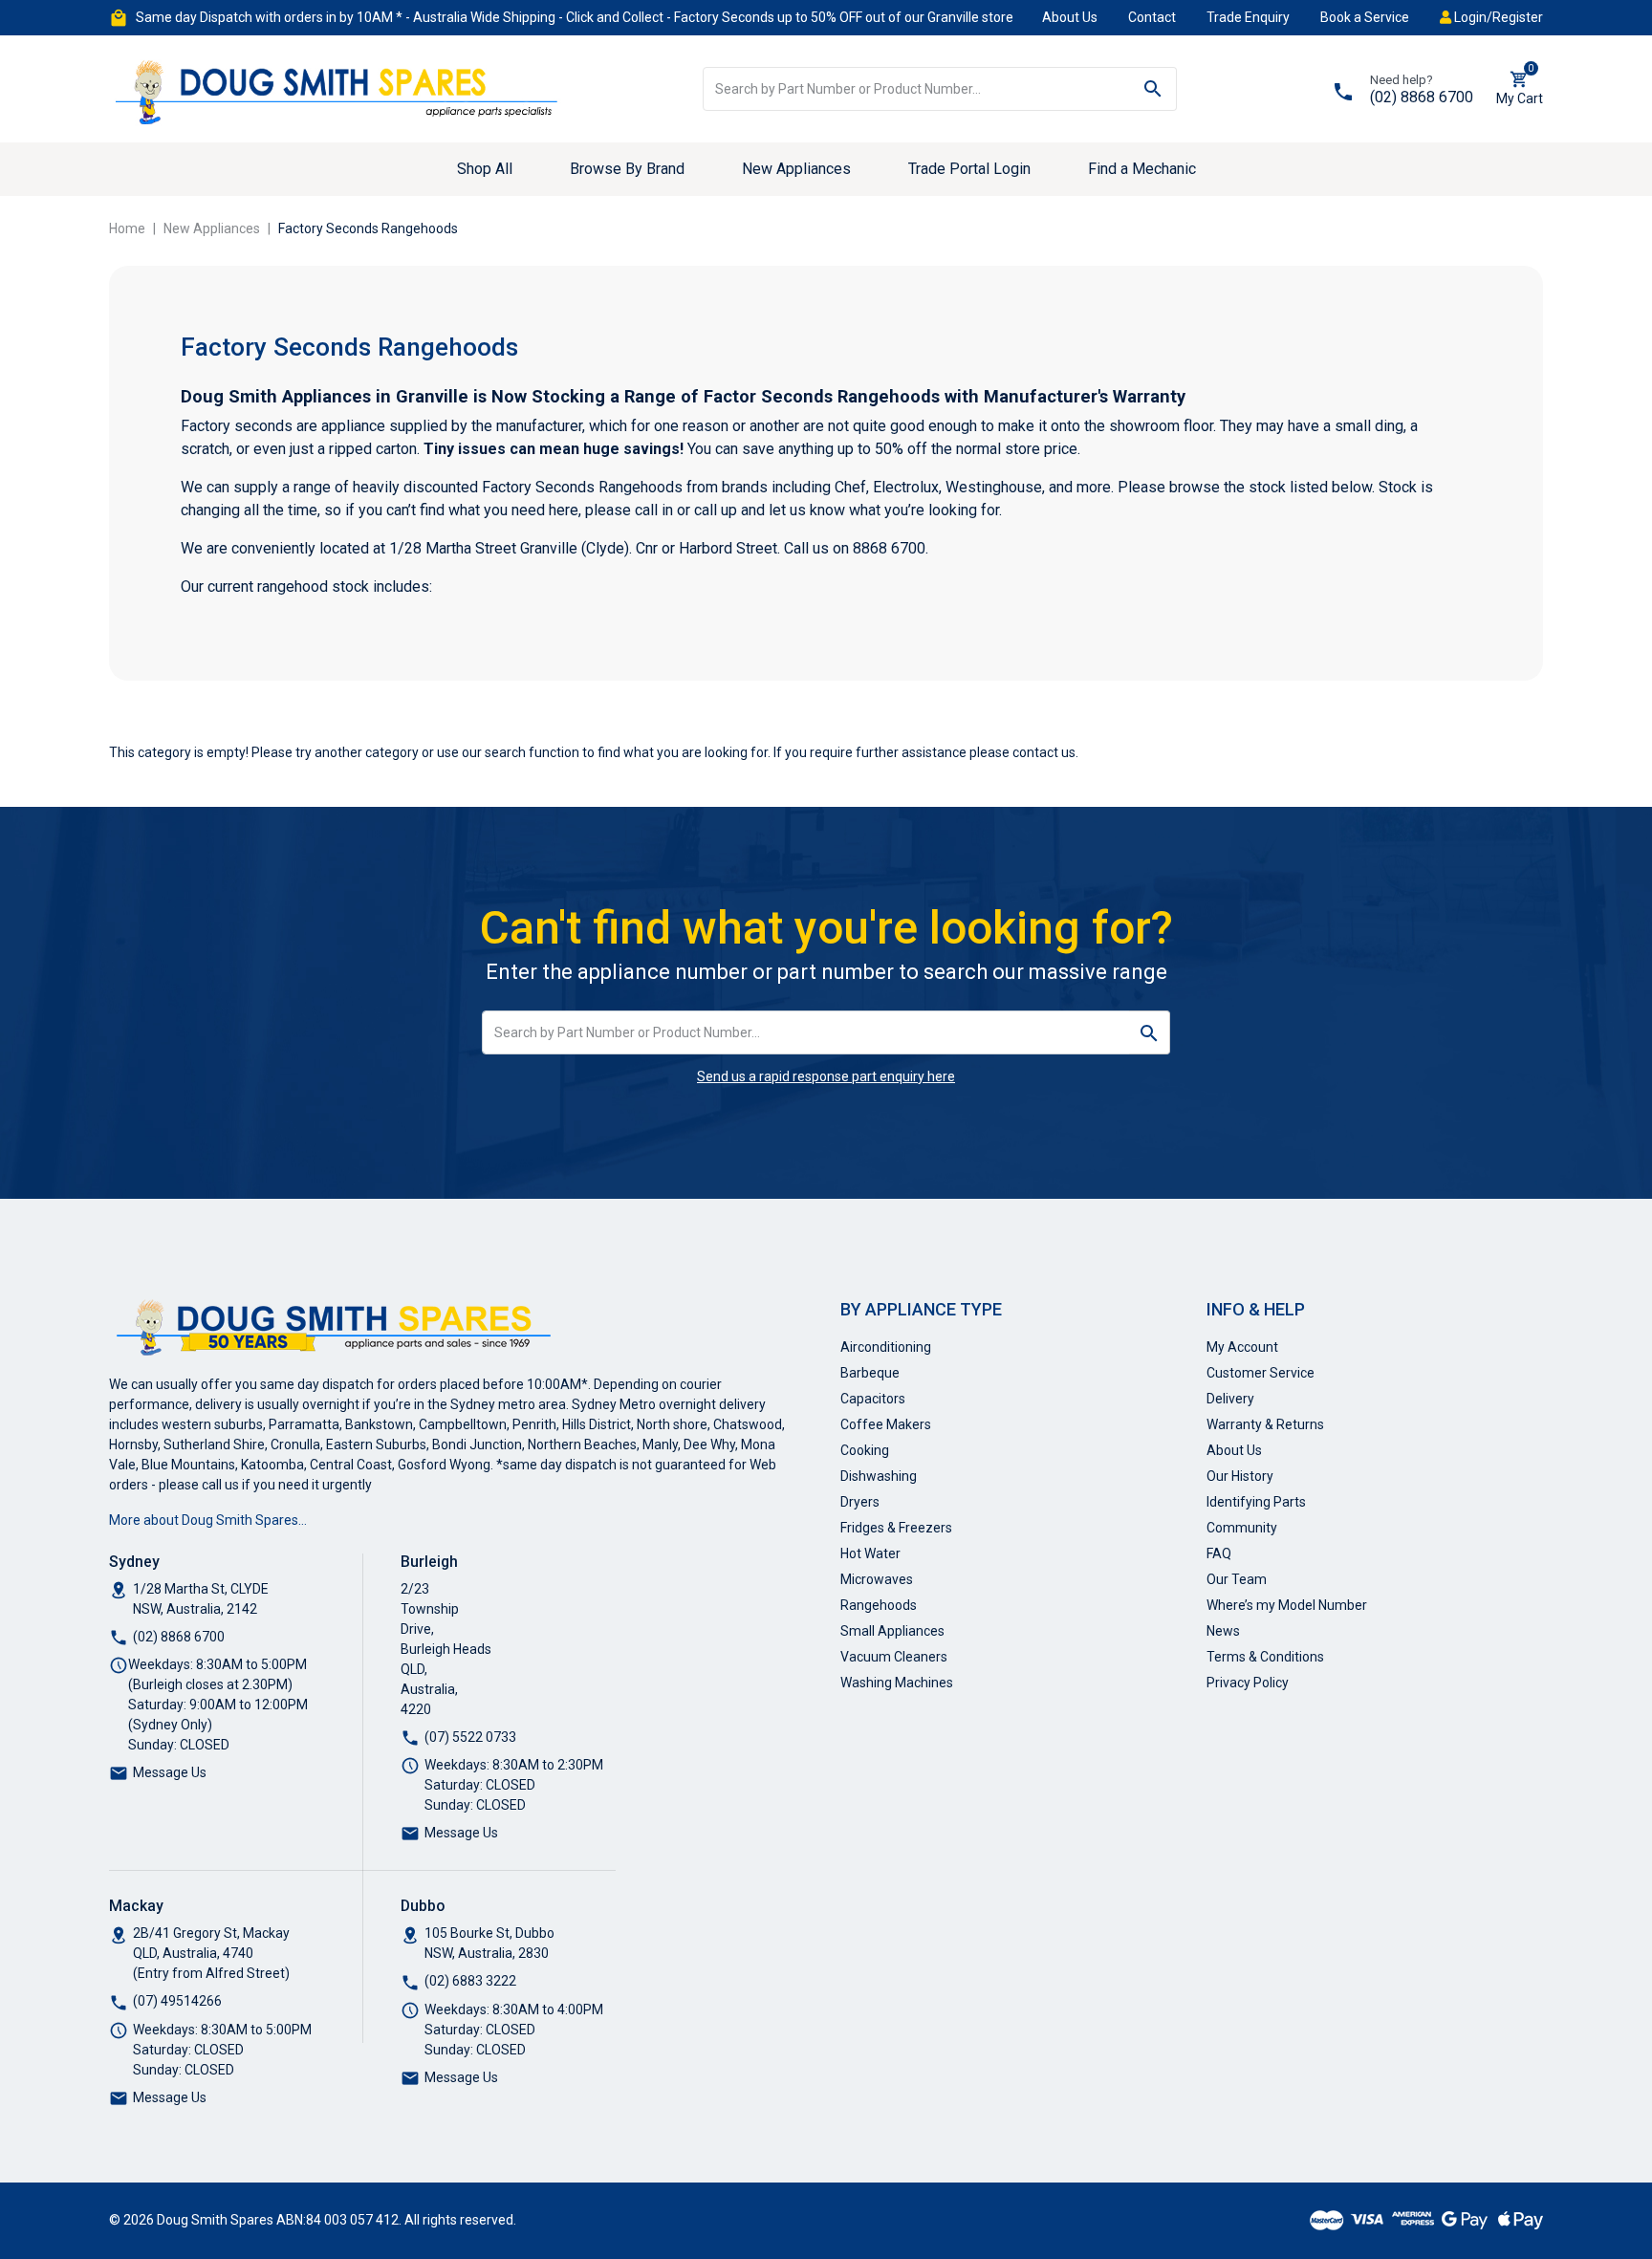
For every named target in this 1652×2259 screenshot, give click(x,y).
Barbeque (870, 1373)
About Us (1070, 17)
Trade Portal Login (969, 169)
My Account (1242, 1347)
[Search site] (1153, 89)
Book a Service (1365, 17)
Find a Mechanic (1142, 169)
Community (1242, 1528)
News (1223, 1631)
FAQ (1219, 1553)
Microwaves (877, 1579)
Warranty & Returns (1265, 1424)
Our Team (1237, 1579)
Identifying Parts (1256, 1502)
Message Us (170, 1772)
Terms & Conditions (1265, 1657)
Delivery (1230, 1399)
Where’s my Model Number (1287, 1605)
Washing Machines (897, 1683)
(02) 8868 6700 (1422, 97)
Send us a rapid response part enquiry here (826, 1076)
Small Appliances (892, 1631)
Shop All (485, 169)
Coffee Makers (886, 1424)
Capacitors (873, 1399)
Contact (1152, 17)
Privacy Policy (1248, 1683)
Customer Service (1261, 1373)
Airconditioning (886, 1347)
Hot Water (870, 1553)
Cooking (865, 1450)
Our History (1240, 1476)
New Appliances (796, 169)
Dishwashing (879, 1476)
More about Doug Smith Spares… (208, 1520)
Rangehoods (879, 1605)
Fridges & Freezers (896, 1528)
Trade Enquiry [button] (1248, 17)
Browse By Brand (627, 169)
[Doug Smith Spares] (338, 88)
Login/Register (1497, 17)
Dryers (860, 1502)
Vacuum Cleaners (894, 1657)
